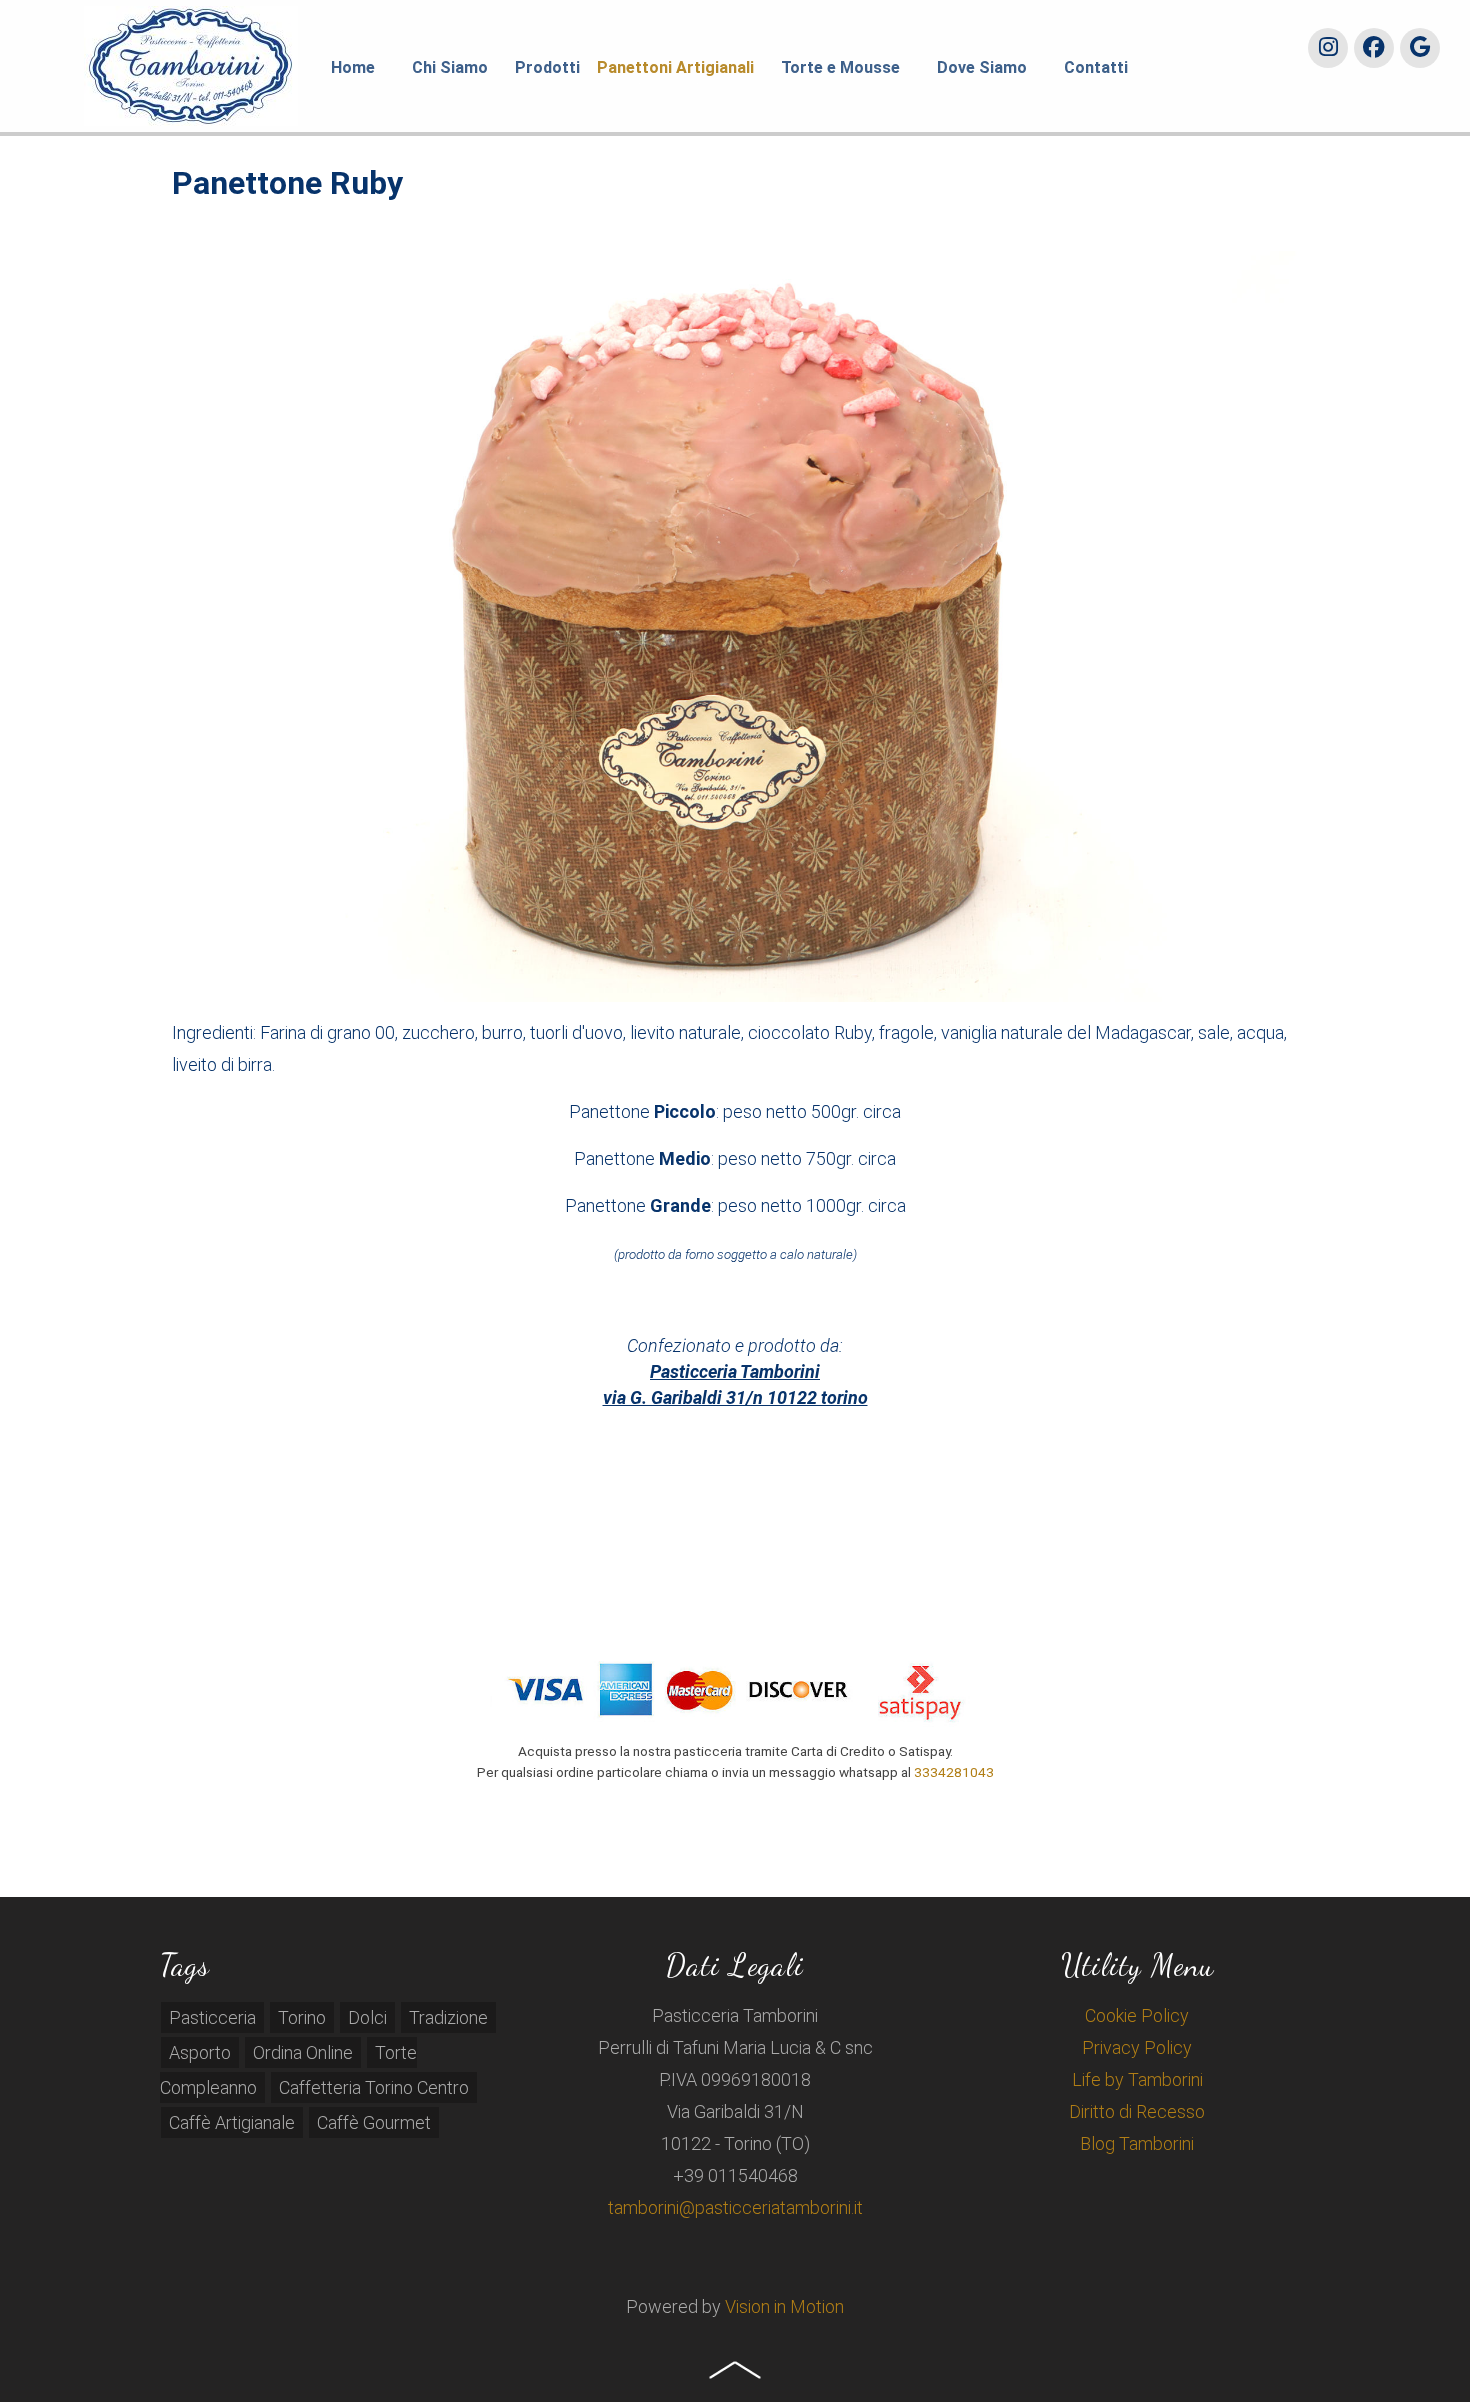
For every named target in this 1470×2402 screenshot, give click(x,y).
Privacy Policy (1137, 2047)
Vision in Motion (784, 2306)
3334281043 (954, 1772)
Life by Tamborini (1137, 2079)
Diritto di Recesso (1137, 2111)
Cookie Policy (1137, 2015)
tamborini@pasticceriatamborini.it (735, 2207)
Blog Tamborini (1137, 2143)
